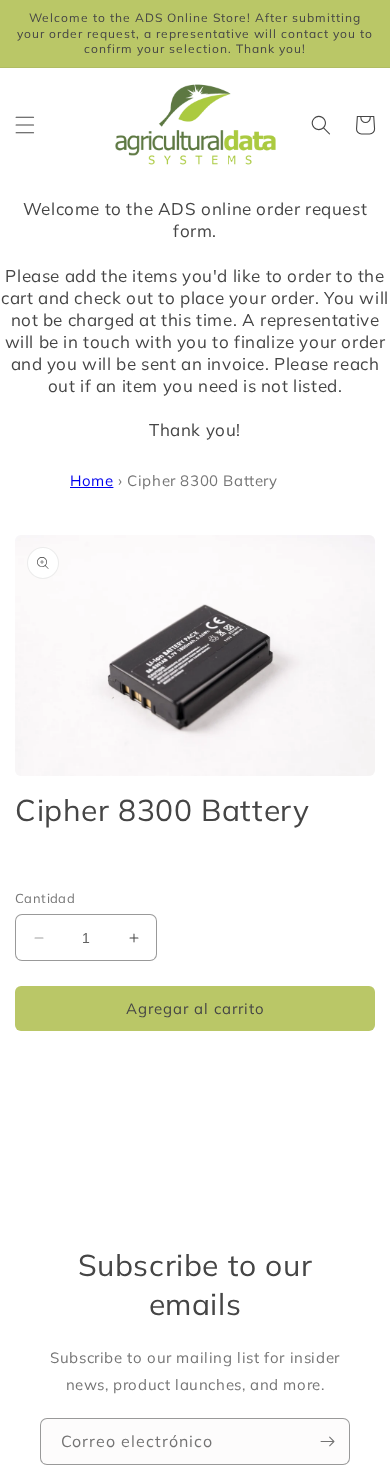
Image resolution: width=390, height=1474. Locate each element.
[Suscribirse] (327, 1441)
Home (91, 480)
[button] (25, 125)
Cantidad (45, 898)
